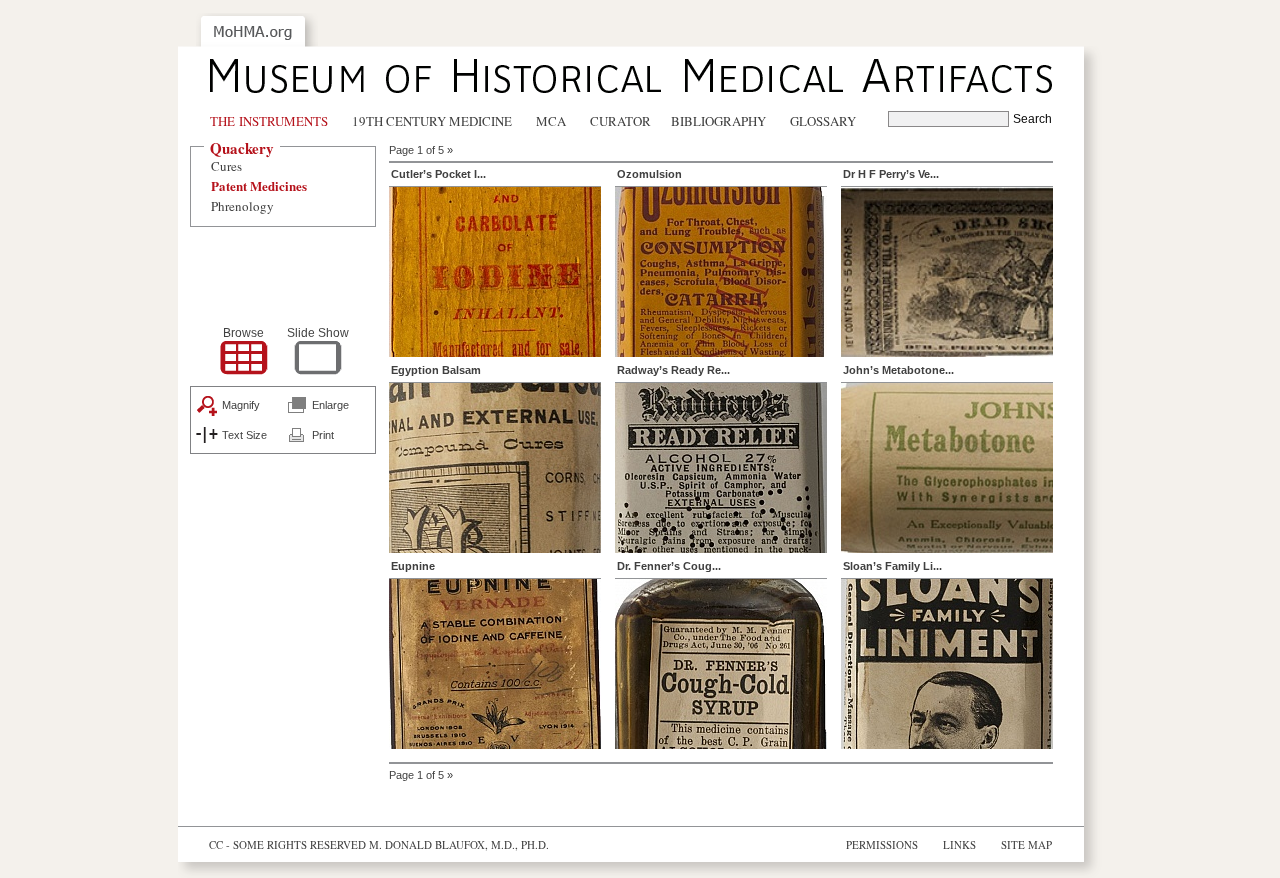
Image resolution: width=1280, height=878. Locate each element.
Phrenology (242, 206)
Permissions (882, 844)
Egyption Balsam (436, 370)
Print (323, 435)
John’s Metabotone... (898, 370)
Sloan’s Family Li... (892, 566)
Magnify (241, 405)
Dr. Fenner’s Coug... (669, 566)
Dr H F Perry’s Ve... (891, 174)
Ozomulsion (649, 174)
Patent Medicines (259, 185)
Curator (620, 121)
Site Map (1026, 844)
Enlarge (330, 405)
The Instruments (269, 121)
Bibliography (718, 121)
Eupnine (413, 566)
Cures (226, 166)
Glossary (823, 121)
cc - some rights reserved (287, 844)
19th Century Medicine (432, 121)
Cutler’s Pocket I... (438, 174)
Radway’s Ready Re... (673, 370)
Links (959, 844)
